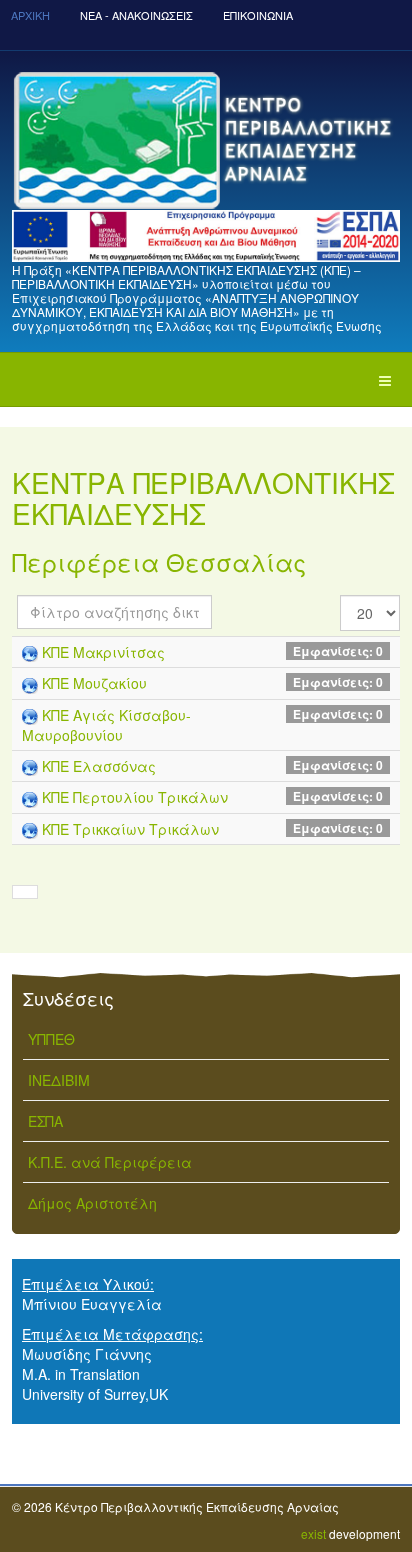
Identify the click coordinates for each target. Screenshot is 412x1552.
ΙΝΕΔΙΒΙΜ (59, 1080)
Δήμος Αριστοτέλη (92, 1203)
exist (313, 1533)
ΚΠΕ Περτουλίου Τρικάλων (135, 797)
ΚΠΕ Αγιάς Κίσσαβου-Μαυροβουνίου (106, 725)
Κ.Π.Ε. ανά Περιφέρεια (110, 1162)
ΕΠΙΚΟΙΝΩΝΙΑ (258, 15)
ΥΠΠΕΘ (51, 1039)
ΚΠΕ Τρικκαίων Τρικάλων (130, 829)
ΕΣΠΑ (45, 1121)
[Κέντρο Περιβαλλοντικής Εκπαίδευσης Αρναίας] (206, 140)
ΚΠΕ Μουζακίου (94, 683)
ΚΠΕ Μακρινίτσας (103, 652)
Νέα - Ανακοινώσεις (136, 15)
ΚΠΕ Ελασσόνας (99, 766)
